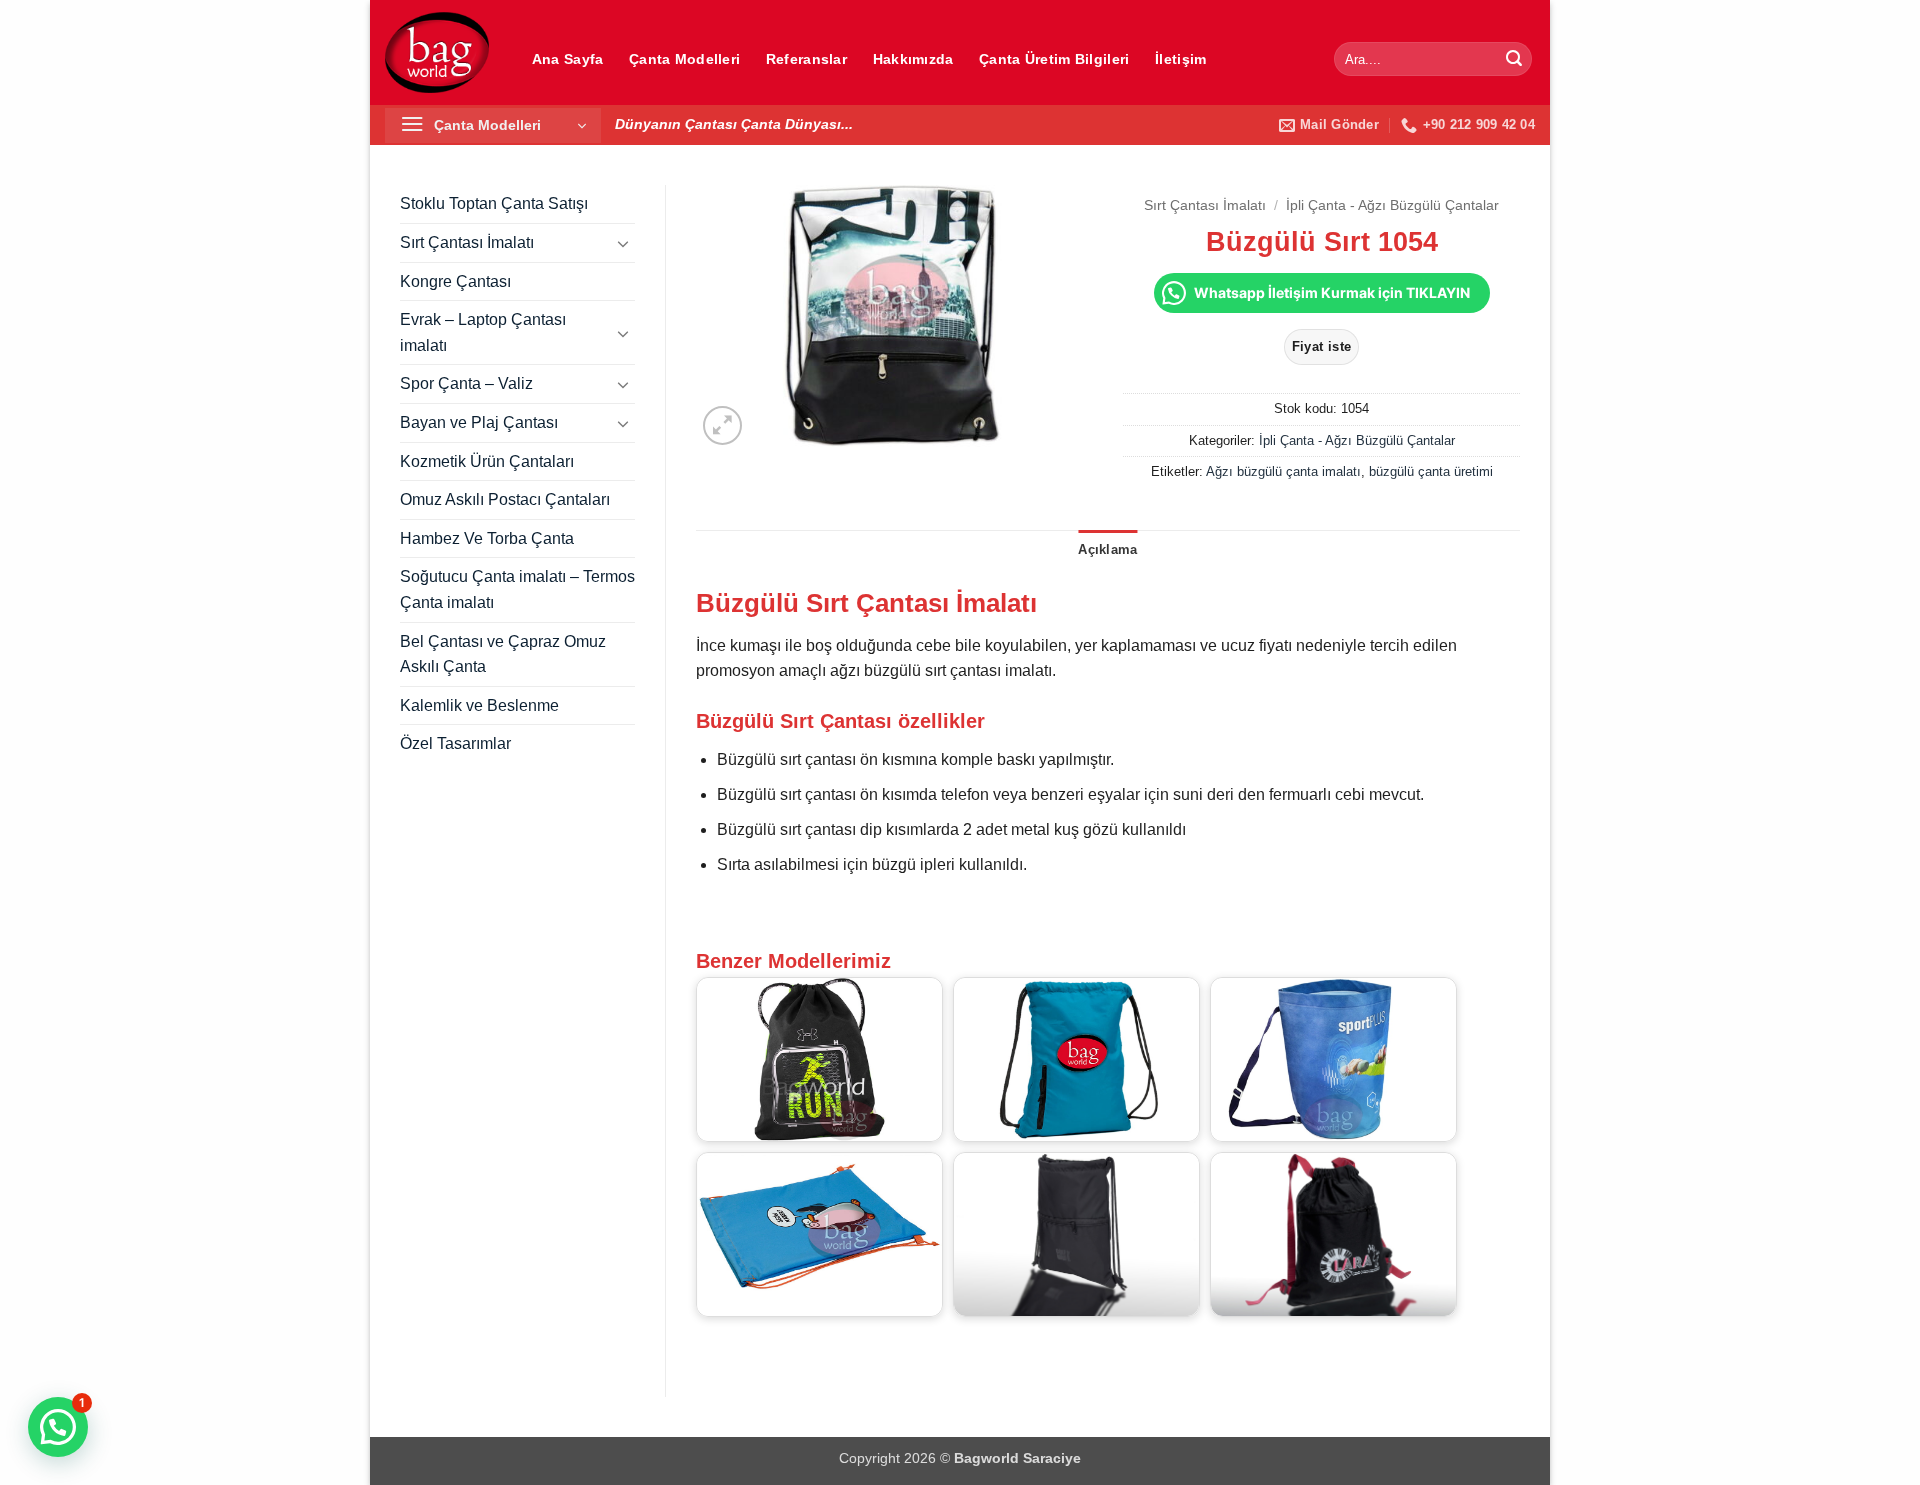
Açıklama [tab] (1107, 549)
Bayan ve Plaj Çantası (479, 422)
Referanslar (806, 59)
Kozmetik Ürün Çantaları (487, 461)
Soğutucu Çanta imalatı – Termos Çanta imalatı (517, 589)
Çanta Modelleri (684, 59)
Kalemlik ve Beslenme (479, 705)
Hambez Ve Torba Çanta (487, 538)
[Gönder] (1514, 59)
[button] (493, 125)
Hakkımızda (913, 59)
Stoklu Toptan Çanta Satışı (494, 203)
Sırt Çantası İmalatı (467, 242)
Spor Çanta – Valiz (466, 383)
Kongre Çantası (455, 281)
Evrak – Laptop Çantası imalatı (483, 332)
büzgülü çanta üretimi (1431, 471)
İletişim (1180, 59)
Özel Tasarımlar (455, 743)
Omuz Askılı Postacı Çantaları (505, 499)
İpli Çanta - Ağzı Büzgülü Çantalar (1392, 205)
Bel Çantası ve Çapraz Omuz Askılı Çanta (503, 654)
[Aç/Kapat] (623, 243)
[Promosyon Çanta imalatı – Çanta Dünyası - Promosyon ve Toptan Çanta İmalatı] (437, 52)
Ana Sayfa (568, 59)
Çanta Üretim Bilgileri (1054, 59)
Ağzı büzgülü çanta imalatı (1283, 471)
